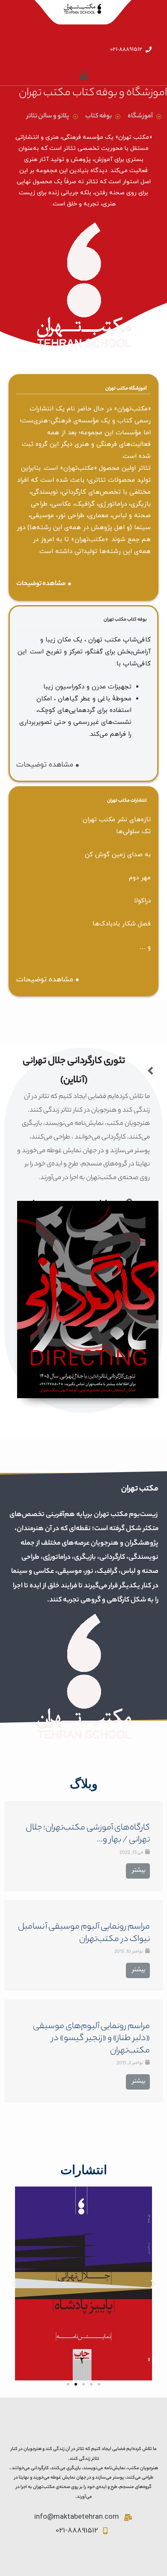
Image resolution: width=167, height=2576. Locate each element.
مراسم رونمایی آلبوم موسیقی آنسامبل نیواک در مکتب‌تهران (84, 1933)
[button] (68, 2384)
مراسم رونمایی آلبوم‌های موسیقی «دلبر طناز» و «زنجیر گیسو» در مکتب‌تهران (91, 2039)
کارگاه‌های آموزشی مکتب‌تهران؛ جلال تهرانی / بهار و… (88, 1834)
